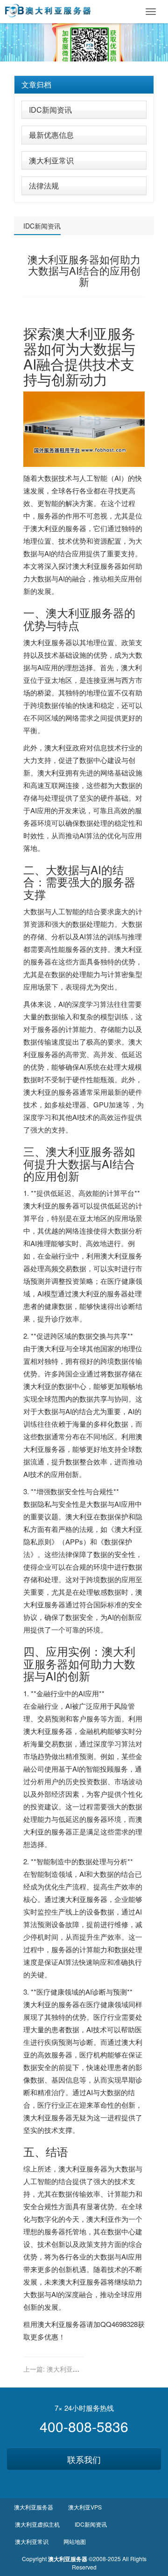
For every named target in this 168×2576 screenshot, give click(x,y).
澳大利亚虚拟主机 (37, 2524)
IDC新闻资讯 (50, 110)
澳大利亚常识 (51, 160)
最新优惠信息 (51, 135)
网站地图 (75, 2541)
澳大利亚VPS (85, 2507)
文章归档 (36, 84)
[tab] (84, 85)
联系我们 (84, 2459)
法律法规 (44, 185)
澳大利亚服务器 (79, 341)
